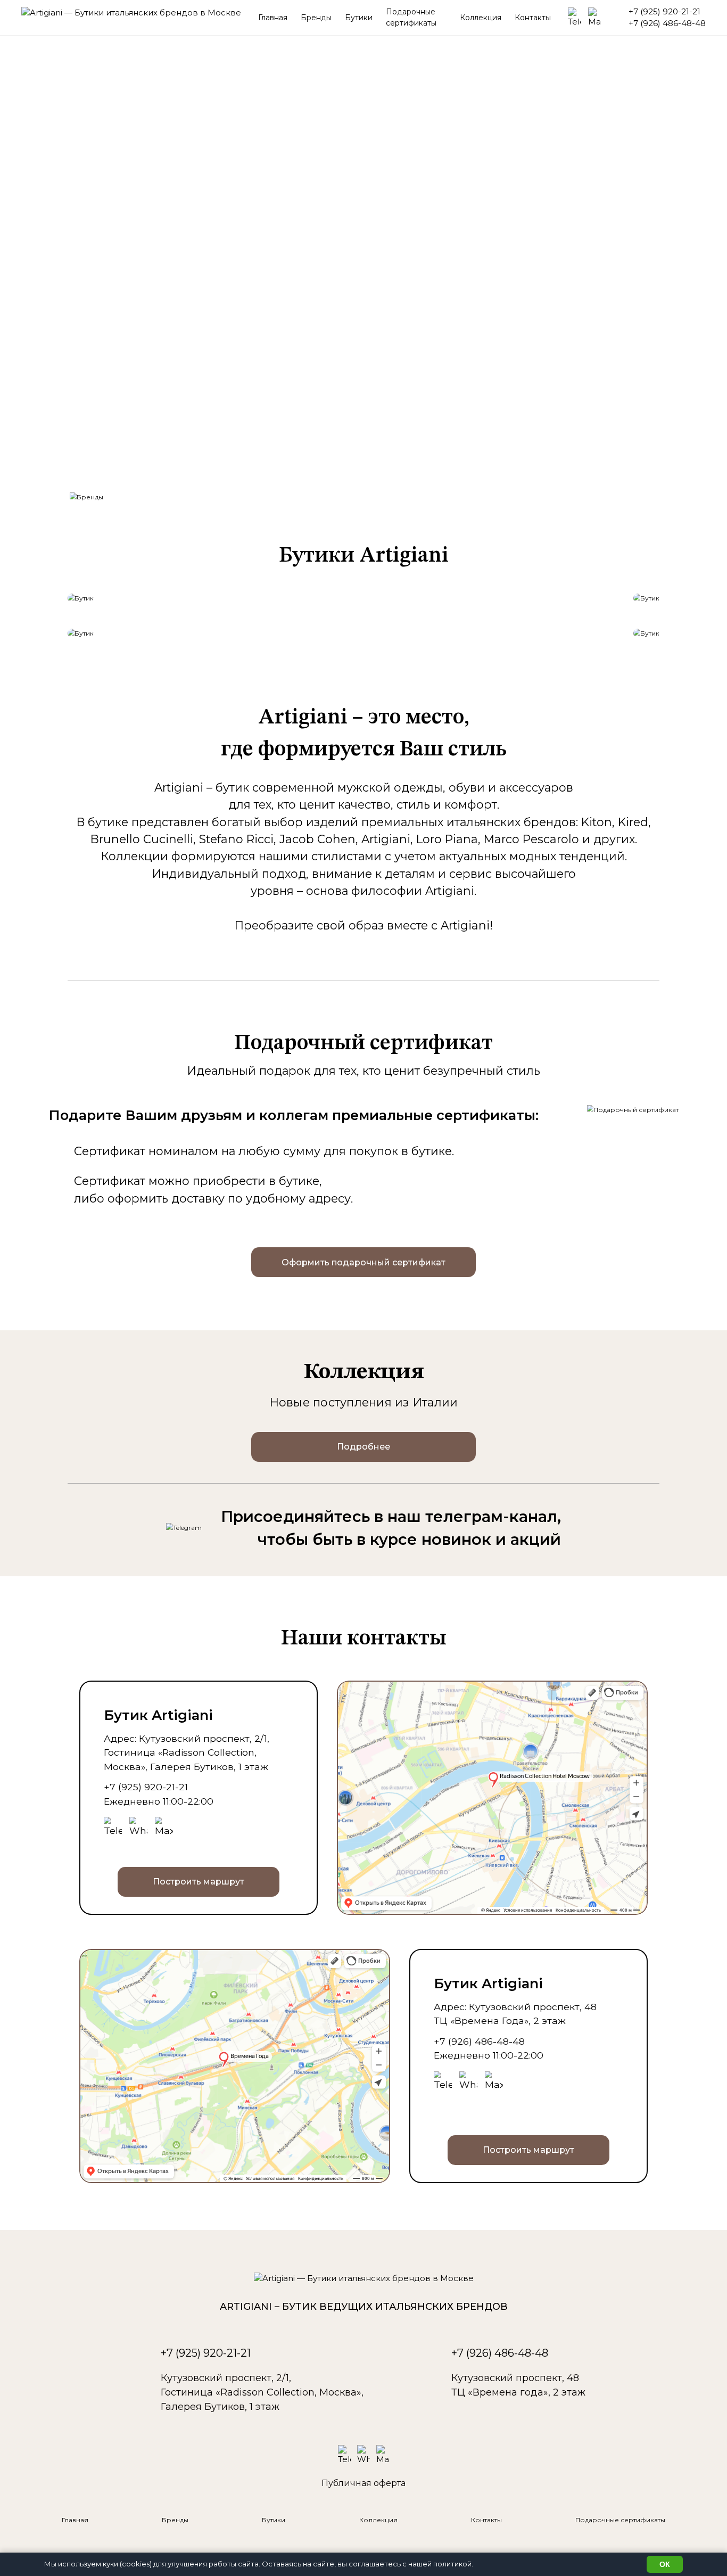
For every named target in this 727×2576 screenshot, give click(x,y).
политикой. (453, 2564)
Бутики (359, 18)
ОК (665, 2564)
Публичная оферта (363, 2483)
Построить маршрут (199, 1882)
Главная (273, 18)
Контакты (533, 18)
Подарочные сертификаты (411, 17)
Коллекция (481, 18)
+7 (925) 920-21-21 (664, 11)
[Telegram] (184, 1528)
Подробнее (363, 1447)
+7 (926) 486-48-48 (667, 23)
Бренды (316, 18)
